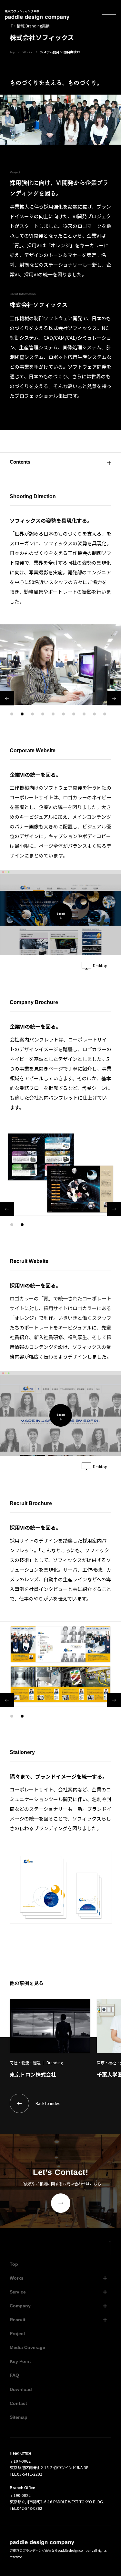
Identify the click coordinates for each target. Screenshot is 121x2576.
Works (28, 52)
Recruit (18, 2320)
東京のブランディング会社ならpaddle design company (53, 2550)
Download (21, 2389)
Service (18, 2292)
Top (12, 52)
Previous (7, 698)
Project (17, 2334)
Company (20, 2306)
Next (114, 698)
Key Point (20, 2361)
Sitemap (19, 2417)
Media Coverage (27, 2347)
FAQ (14, 2375)
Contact (18, 2403)
